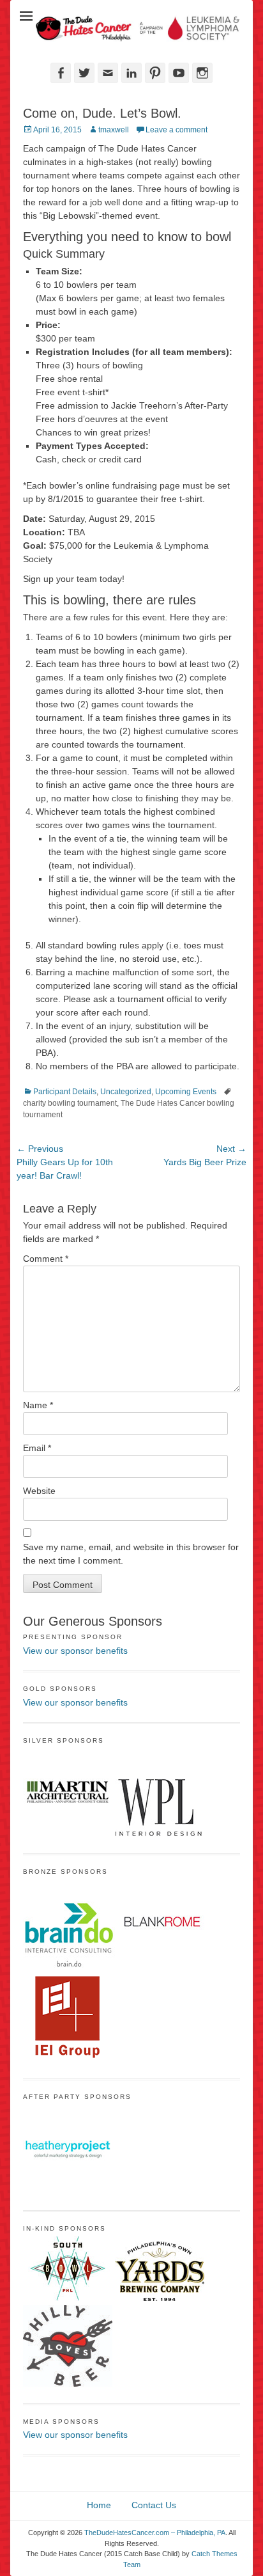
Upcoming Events (186, 1092)
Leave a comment (177, 130)
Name (38, 1405)
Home (99, 2504)
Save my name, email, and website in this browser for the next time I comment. (131, 1554)
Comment (46, 1259)
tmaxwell (114, 130)
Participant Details (65, 1092)
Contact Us (154, 2504)
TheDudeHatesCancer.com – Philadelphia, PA (155, 2533)
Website (39, 1491)
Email (37, 1448)
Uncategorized (126, 1092)
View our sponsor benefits (75, 1651)
